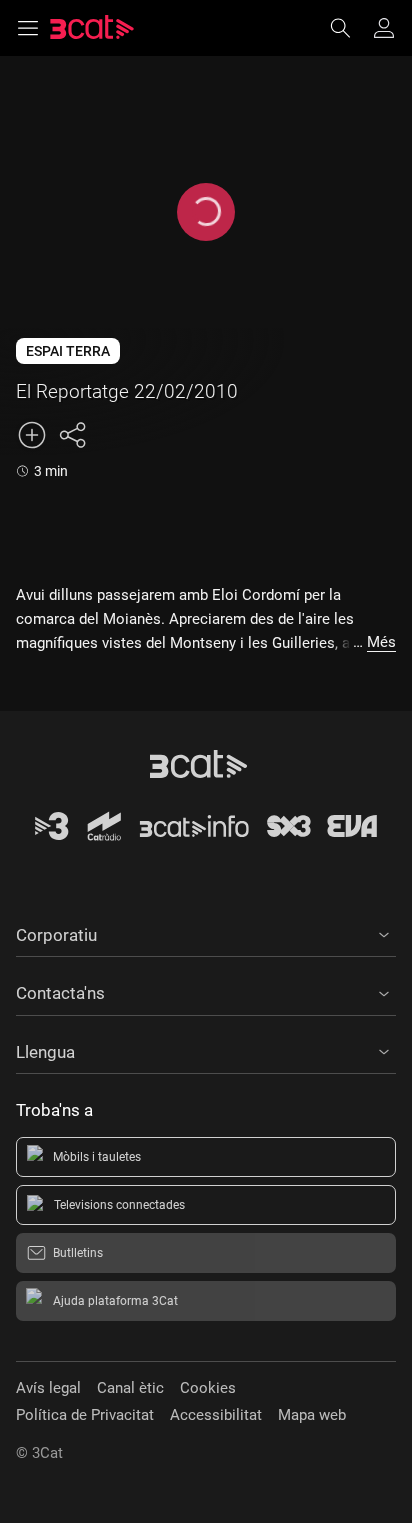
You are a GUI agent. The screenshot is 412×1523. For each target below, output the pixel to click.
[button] (206, 932)
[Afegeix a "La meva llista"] (32, 435)
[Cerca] (350, 28)
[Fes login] (384, 28)
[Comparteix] (72, 435)
